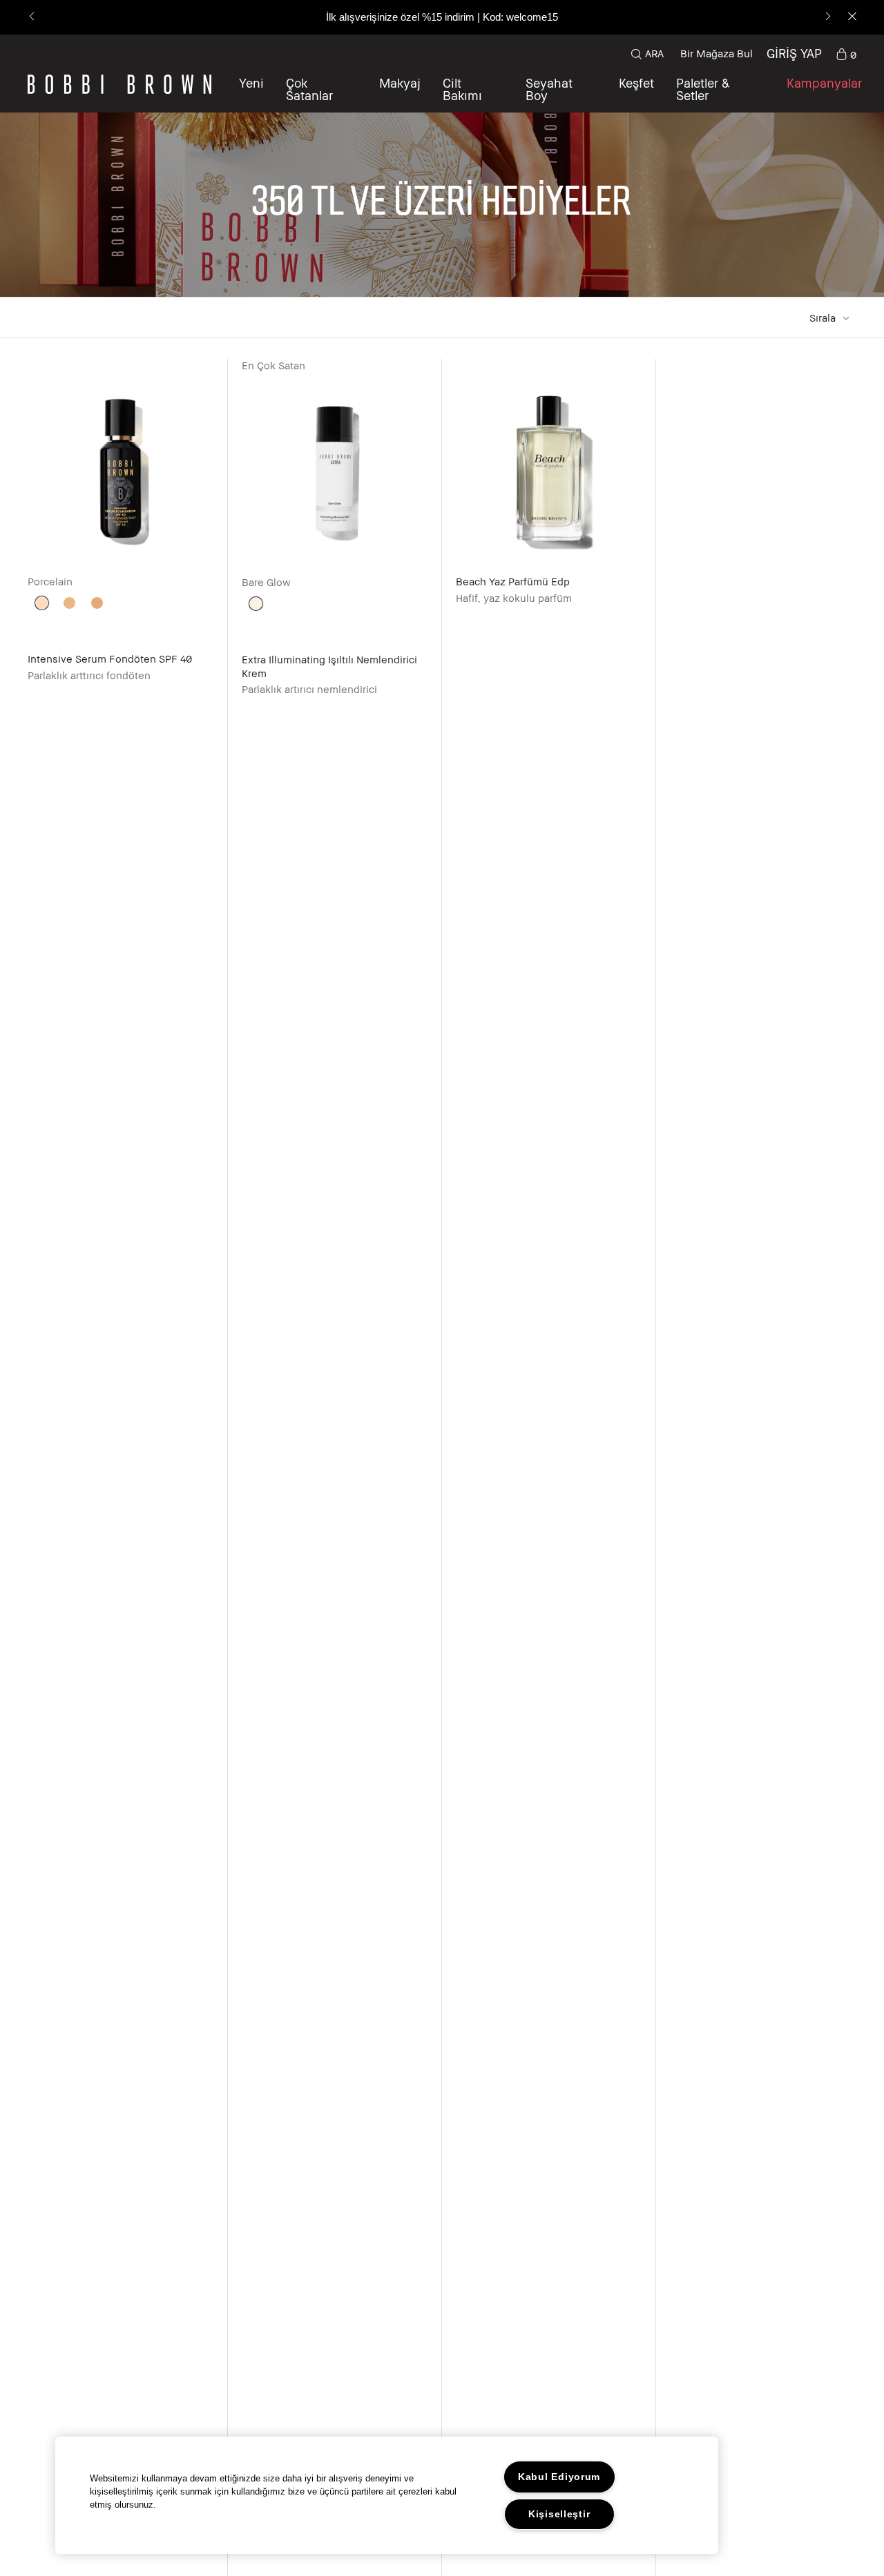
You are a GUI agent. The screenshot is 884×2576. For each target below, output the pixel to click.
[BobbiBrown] (119, 84)
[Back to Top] (841, 1947)
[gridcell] (42, 603)
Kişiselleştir (559, 2514)
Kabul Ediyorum (559, 2477)
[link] (846, 54)
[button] (636, 89)
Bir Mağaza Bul (717, 53)
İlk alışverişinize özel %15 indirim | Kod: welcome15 (442, 17)
